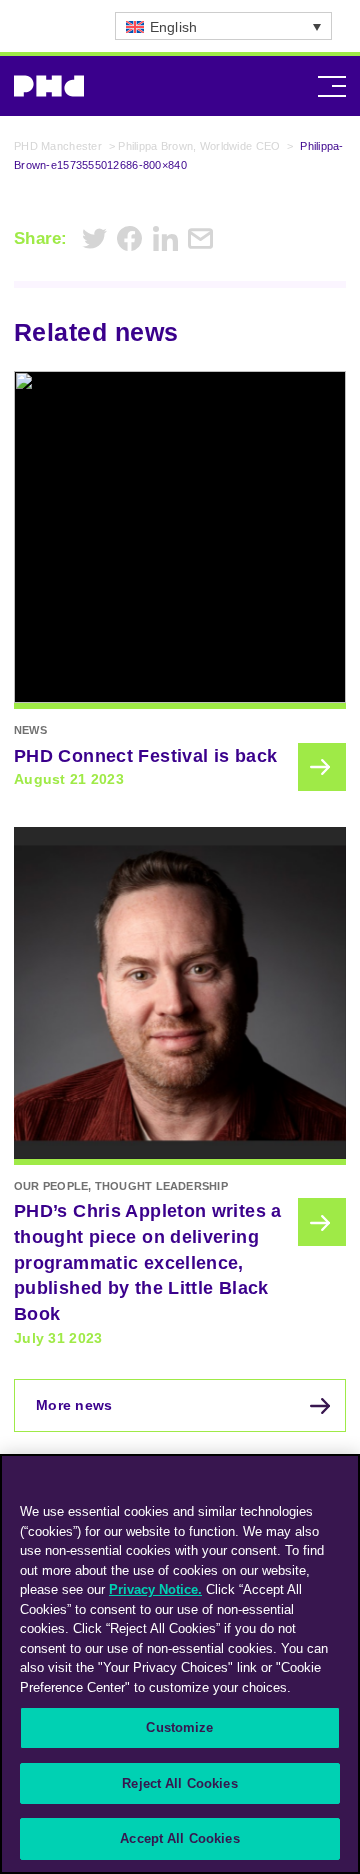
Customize (179, 1727)
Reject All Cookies (179, 1783)
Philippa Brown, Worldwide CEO (199, 146)
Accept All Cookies (179, 1838)
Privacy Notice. (155, 1589)
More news (74, 1405)
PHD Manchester (58, 146)
